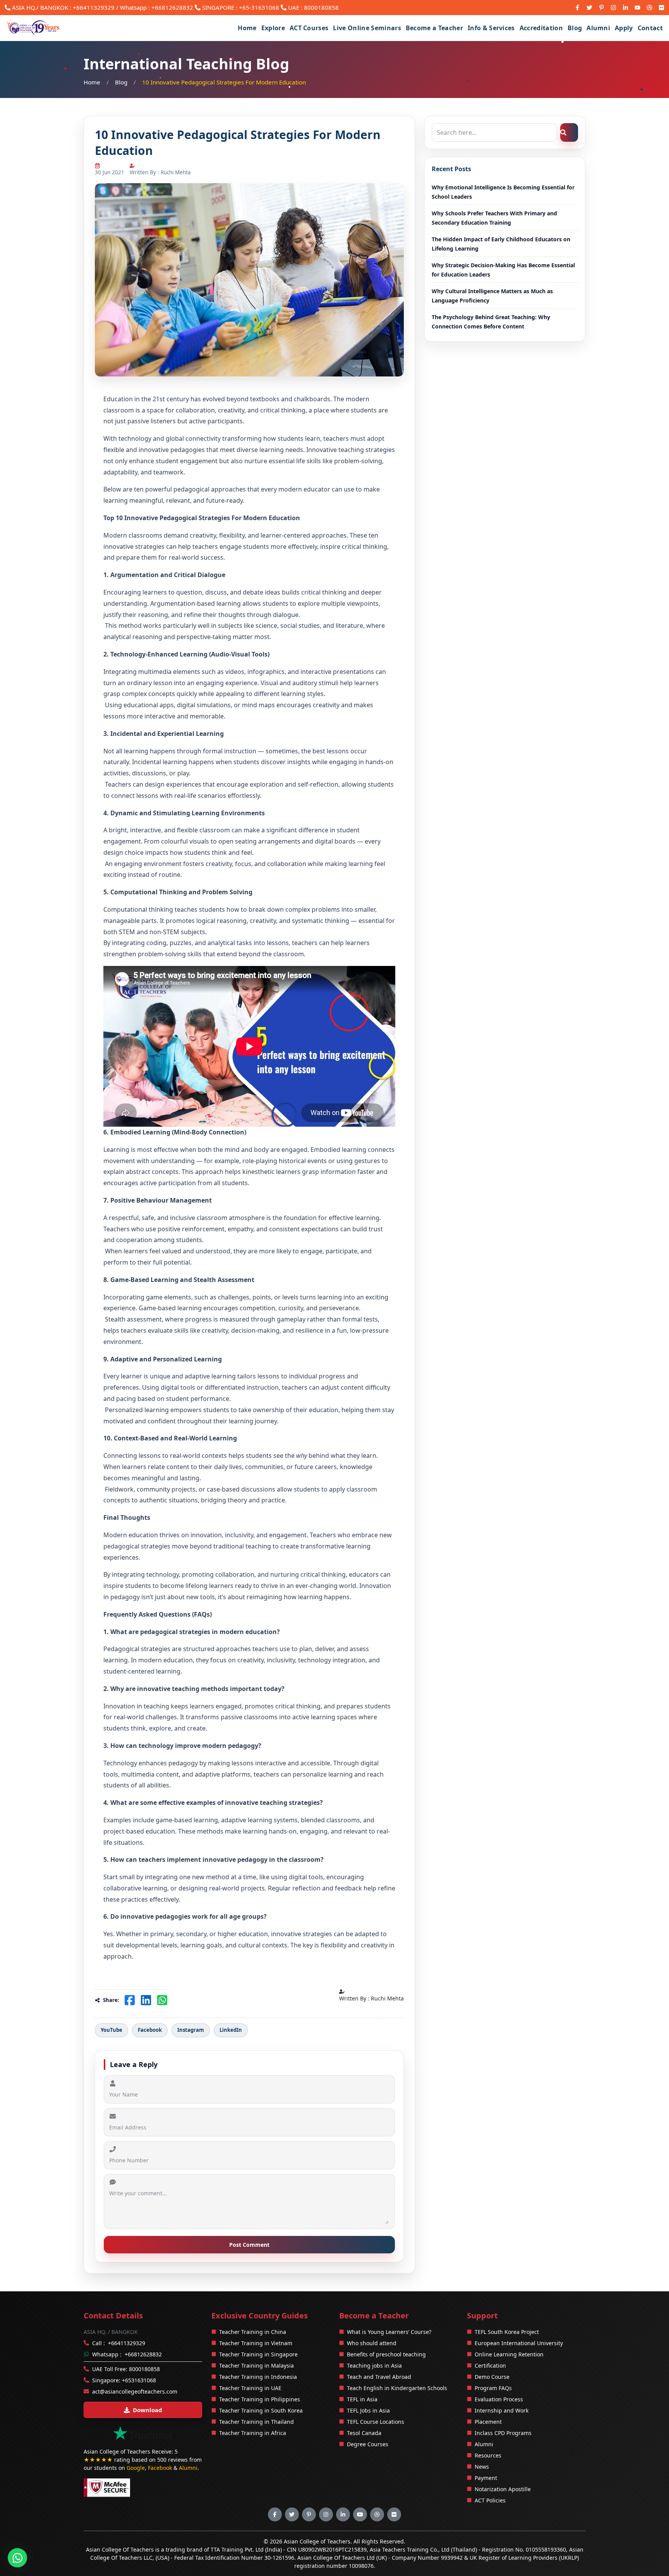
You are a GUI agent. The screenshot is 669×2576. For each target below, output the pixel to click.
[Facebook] (577, 8)
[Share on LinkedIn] (146, 2000)
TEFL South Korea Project (507, 2332)
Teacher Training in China (253, 2332)
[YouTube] (637, 8)
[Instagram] (613, 8)
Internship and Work (502, 2410)
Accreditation (541, 28)
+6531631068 (139, 2380)
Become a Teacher (434, 28)
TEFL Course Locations (376, 2422)
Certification (490, 2365)
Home (247, 28)
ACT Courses (309, 28)
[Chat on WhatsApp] (17, 2558)
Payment (486, 2478)
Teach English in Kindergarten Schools (397, 2388)
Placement (488, 2422)
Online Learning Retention (509, 2354)
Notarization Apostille (503, 2489)
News (482, 2467)
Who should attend (372, 2343)
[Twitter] (589, 8)
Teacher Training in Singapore (258, 2354)
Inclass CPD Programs (503, 2433)
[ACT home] (34, 28)
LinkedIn (231, 2030)
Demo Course (492, 2377)
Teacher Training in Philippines (260, 2399)
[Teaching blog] (649, 8)
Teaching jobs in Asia (374, 2365)
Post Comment (249, 2245)
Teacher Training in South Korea (261, 2410)
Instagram (191, 2030)
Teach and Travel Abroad (379, 2377)
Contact (650, 28)
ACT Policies (490, 2500)
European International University (519, 2343)
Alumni (598, 28)
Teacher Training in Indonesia (258, 2377)
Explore (273, 28)
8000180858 (321, 7)
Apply (624, 28)
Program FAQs (493, 2388)
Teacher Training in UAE (250, 2388)
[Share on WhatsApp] (162, 2000)
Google (136, 2468)
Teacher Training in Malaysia (256, 2365)
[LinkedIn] (625, 8)
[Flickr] (661, 8)
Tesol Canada (364, 2433)
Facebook (150, 2030)
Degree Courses (368, 2444)
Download (148, 2410)
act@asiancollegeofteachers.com (135, 2391)
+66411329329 (94, 7)
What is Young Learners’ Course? (389, 2332)
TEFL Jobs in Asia (368, 2410)
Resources (488, 2455)
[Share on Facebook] (130, 2000)
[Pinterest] (601, 8)
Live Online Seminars (367, 28)
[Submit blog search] (569, 132)
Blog (575, 28)
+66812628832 (143, 2354)
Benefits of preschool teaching (386, 2354)
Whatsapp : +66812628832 (157, 7)
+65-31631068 (259, 7)
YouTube (111, 2030)
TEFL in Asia (362, 2399)
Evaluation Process (499, 2399)
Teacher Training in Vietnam (256, 2343)
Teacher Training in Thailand (256, 2422)
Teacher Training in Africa (253, 2433)
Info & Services (491, 28)
